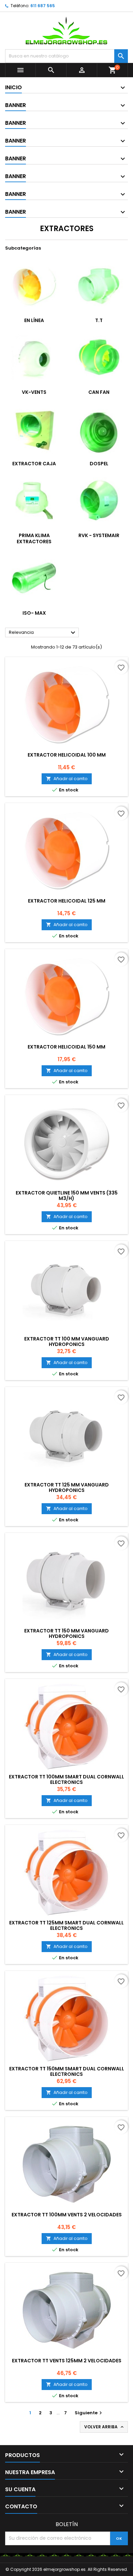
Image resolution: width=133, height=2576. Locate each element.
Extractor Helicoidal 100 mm (67, 755)
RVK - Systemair (99, 535)
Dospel (99, 464)
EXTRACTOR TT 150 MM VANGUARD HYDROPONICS (66, 1633)
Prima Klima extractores (34, 538)
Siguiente (89, 2413)
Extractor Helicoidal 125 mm (67, 901)
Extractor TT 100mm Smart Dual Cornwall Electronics (66, 1779)
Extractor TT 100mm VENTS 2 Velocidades (67, 2215)
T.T (99, 320)
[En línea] (34, 285)
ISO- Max (34, 613)
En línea (34, 320)
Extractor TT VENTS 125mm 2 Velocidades (67, 2361)
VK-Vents (34, 392)
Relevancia (43, 633)
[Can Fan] (99, 357)
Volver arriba (105, 2427)
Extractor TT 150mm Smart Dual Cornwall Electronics (67, 2071)
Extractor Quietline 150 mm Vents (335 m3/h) (67, 1196)
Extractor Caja (34, 464)
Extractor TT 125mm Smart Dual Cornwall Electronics (66, 1925)
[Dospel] (99, 429)
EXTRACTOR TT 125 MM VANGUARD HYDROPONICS (67, 1487)
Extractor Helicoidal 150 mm (66, 1047)
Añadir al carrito (67, 779)
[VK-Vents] (34, 357)
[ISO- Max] (34, 578)
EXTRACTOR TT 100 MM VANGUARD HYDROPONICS (67, 1342)
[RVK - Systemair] (99, 500)
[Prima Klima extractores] (34, 500)
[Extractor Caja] (34, 429)
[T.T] (99, 285)
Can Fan (99, 392)
